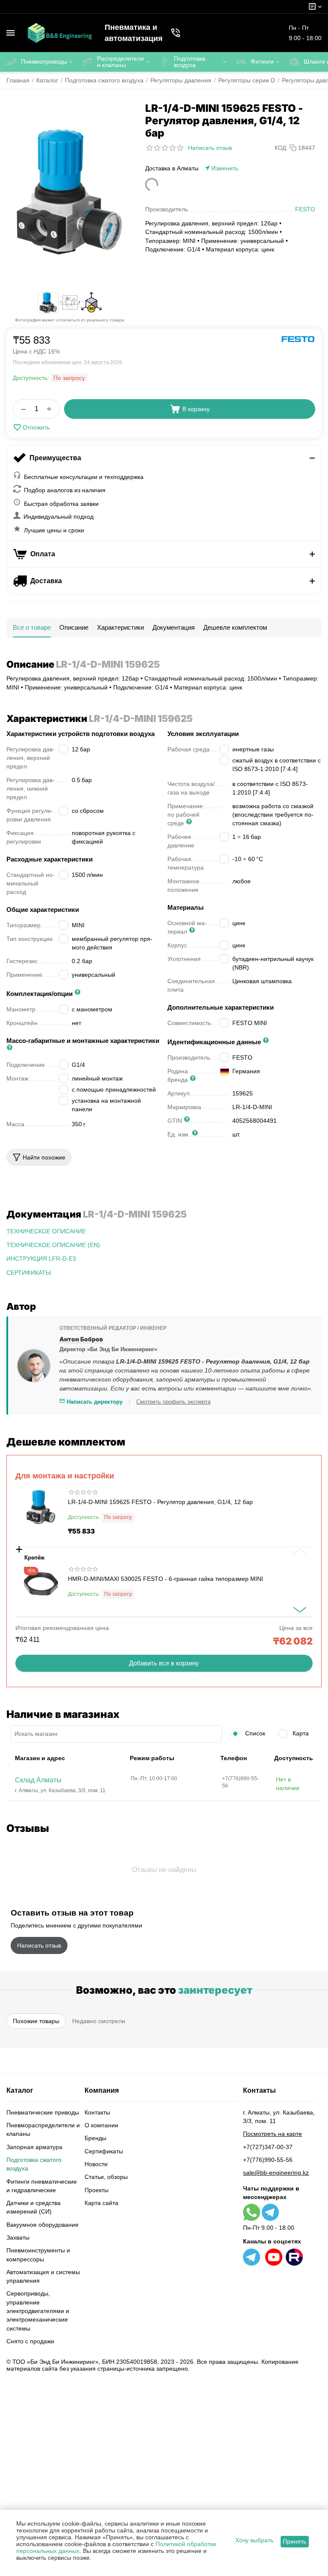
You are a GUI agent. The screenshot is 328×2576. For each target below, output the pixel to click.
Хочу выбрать (254, 2540)
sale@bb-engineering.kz (276, 2173)
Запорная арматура (34, 2147)
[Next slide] (300, 1610)
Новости (96, 2164)
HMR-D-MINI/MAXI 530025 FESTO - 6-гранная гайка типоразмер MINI (165, 1579)
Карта (300, 1733)
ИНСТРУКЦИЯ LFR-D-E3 (41, 1259)
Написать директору (94, 1402)
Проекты (97, 2190)
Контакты (97, 2112)
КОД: (281, 148)
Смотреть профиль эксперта (173, 1402)
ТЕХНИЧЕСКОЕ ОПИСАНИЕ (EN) (53, 1245)
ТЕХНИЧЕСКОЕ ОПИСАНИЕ (46, 1231)
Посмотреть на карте (272, 2134)
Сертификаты (104, 2151)
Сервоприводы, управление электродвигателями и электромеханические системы (38, 2311)
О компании (101, 2125)
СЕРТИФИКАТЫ (29, 1273)
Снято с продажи (30, 2341)
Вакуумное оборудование (42, 2225)
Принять (294, 2541)
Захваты (18, 2237)
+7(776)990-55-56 (268, 2160)
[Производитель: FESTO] (298, 339)
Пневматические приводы (43, 2112)
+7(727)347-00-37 (268, 2147)
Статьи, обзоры (106, 2177)
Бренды (95, 2138)
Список (254, 1733)
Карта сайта (101, 2203)
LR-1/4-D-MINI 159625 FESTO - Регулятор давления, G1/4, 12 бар (160, 1502)
